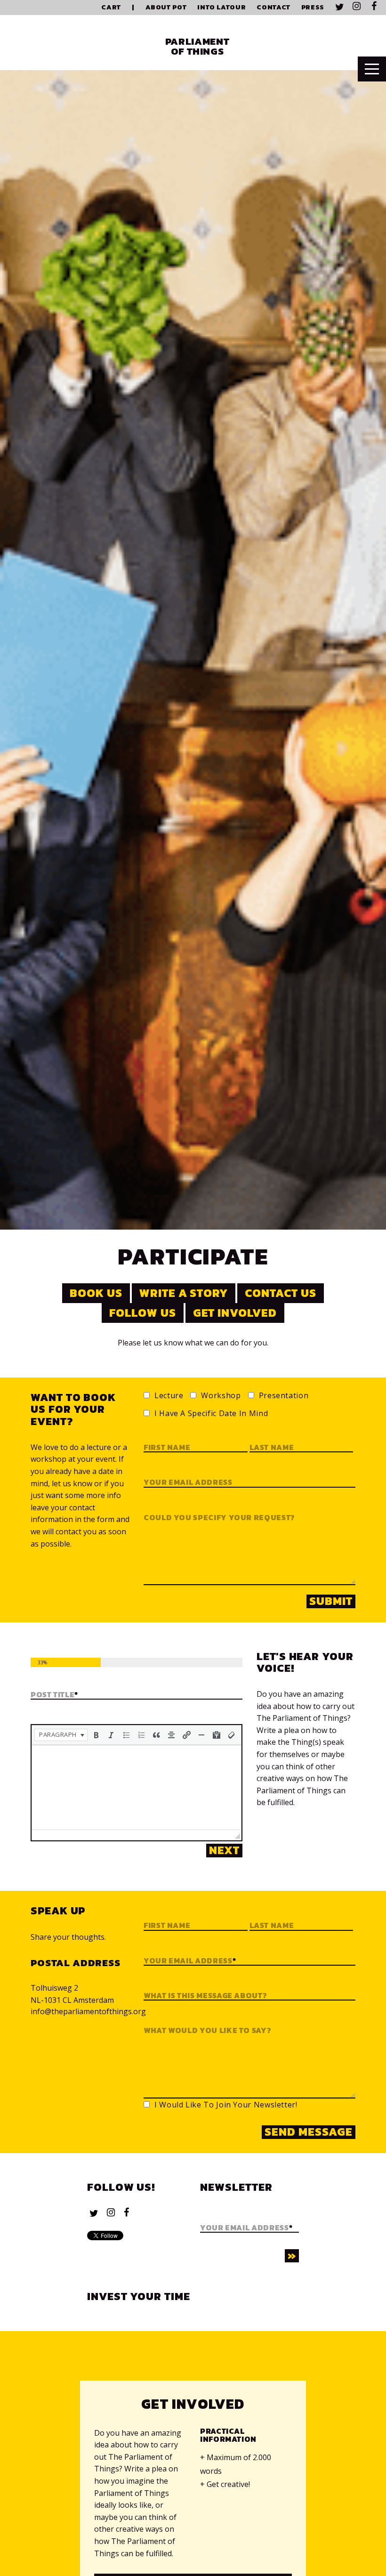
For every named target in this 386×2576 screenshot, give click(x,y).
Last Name (272, 1926)
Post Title (54, 1695)
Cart (111, 7)
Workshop (221, 1396)
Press (313, 7)
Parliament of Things (197, 46)
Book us (96, 1293)
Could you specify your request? (219, 1518)
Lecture (169, 1396)
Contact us (281, 1293)
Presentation (284, 1396)
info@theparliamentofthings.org (88, 2011)
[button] (61, 1735)
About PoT (166, 7)
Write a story (184, 1293)
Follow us (143, 1313)
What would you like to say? (207, 2031)
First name (167, 1448)
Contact (273, 7)
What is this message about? (205, 1996)
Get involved (235, 1313)
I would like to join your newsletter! (226, 2105)
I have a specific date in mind (211, 1414)
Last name (272, 1448)
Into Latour (221, 7)
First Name (167, 1926)
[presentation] (61, 1735)
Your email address (188, 1482)
